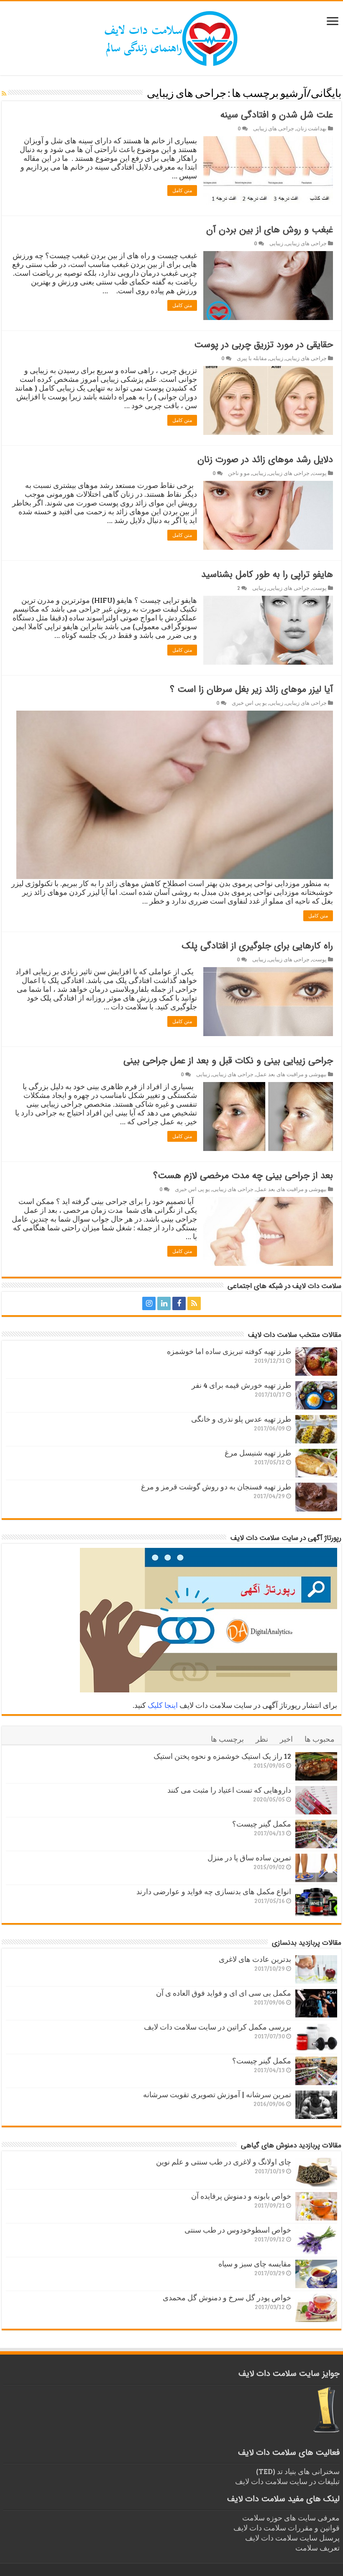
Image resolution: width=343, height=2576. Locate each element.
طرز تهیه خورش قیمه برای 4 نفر (241, 1385)
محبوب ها (320, 1739)
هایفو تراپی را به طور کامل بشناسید (267, 574)
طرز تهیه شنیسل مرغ (258, 1453)
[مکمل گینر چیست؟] (316, 1834)
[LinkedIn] (164, 1303)
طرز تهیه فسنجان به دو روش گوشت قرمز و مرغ (216, 1486)
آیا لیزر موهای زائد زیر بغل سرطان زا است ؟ (251, 689)
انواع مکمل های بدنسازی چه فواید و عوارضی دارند (214, 1891)
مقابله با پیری (252, 358)
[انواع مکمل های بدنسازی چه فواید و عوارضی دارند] (316, 1902)
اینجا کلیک (163, 1705)
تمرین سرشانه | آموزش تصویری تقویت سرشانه (217, 2094)
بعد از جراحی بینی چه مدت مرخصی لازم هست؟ (243, 1176)
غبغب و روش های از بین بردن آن (270, 230)
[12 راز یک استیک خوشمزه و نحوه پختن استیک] (316, 1766)
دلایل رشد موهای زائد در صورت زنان (265, 460)
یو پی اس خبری (249, 703)
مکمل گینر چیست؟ (262, 1824)
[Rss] (194, 1303)
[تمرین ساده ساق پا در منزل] (316, 1868)
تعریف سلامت (317, 2548)
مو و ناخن (239, 473)
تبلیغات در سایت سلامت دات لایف (287, 2481)
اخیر (286, 1739)
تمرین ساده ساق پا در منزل (249, 1857)
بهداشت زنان (312, 128)
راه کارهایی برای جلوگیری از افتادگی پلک (257, 946)
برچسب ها (227, 1739)
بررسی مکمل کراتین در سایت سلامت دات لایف (218, 2027)
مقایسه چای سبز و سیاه (255, 2264)
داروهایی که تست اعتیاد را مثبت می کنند (229, 1790)
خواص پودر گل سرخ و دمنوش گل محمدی (227, 2297)
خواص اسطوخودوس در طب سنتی (238, 2230)
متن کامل (182, 191)
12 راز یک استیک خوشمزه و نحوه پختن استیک (222, 1756)
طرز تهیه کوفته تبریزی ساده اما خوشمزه (229, 1351)
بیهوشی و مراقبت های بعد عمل (291, 1074)
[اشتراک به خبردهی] (4, 93)
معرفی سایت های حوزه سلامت (291, 2518)
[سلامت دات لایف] (171, 37)
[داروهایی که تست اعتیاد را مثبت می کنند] (316, 1800)
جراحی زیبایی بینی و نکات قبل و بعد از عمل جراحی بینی (228, 1061)
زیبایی (276, 243)
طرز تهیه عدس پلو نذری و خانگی (241, 1419)
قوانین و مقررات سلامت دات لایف (287, 2528)
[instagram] (149, 1303)
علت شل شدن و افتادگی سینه (277, 115)
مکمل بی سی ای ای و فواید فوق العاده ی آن (224, 1993)
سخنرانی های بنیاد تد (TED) (298, 2471)
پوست (319, 473)
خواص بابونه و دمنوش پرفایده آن (241, 2196)
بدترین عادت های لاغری (255, 1959)
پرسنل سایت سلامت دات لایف (292, 2538)
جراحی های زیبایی (274, 128)
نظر (262, 1739)
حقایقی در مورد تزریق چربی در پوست (264, 345)
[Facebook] (179, 1303)
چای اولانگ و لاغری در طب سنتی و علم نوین (224, 2162)
